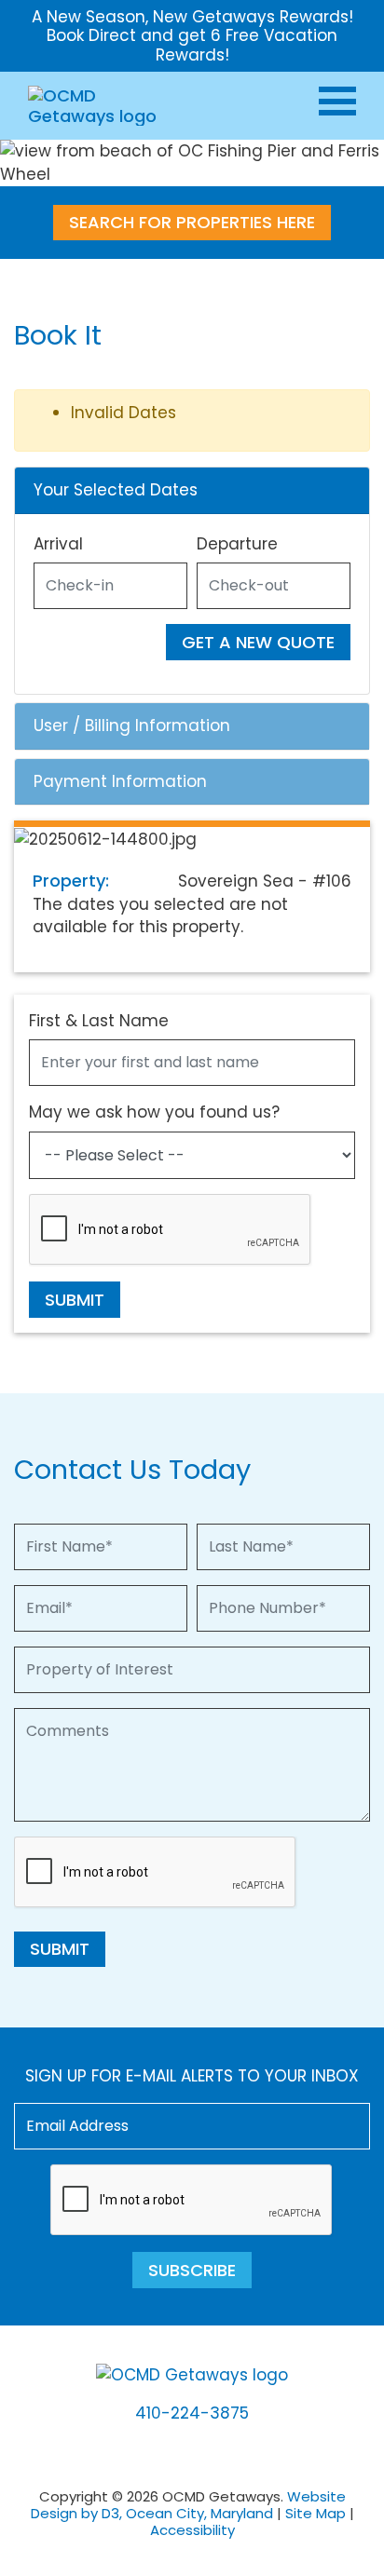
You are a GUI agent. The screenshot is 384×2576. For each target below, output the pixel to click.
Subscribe (192, 2270)
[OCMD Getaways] (96, 105)
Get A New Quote (258, 642)
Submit (75, 1300)
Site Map (315, 2513)
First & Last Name (99, 1021)
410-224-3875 (192, 2413)
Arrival (58, 544)
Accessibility (192, 2530)
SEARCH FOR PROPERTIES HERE (192, 222)
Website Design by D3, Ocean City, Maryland (188, 2505)
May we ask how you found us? (154, 1112)
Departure (237, 544)
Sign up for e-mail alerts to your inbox (192, 2076)
